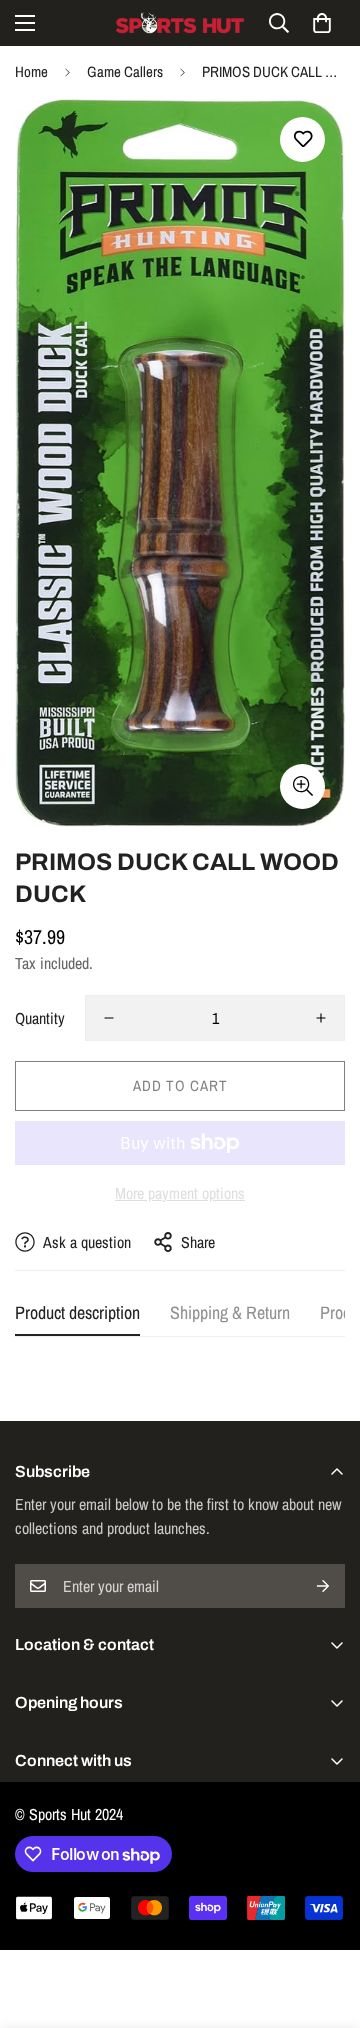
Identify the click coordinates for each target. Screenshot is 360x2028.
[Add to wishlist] (302, 139)
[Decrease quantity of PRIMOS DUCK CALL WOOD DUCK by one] (109, 1018)
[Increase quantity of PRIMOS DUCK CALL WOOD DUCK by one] (321, 1018)
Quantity (40, 1018)
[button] (322, 23)
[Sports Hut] (180, 23)
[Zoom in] (302, 786)
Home (31, 71)
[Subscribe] (323, 1586)
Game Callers (125, 71)
